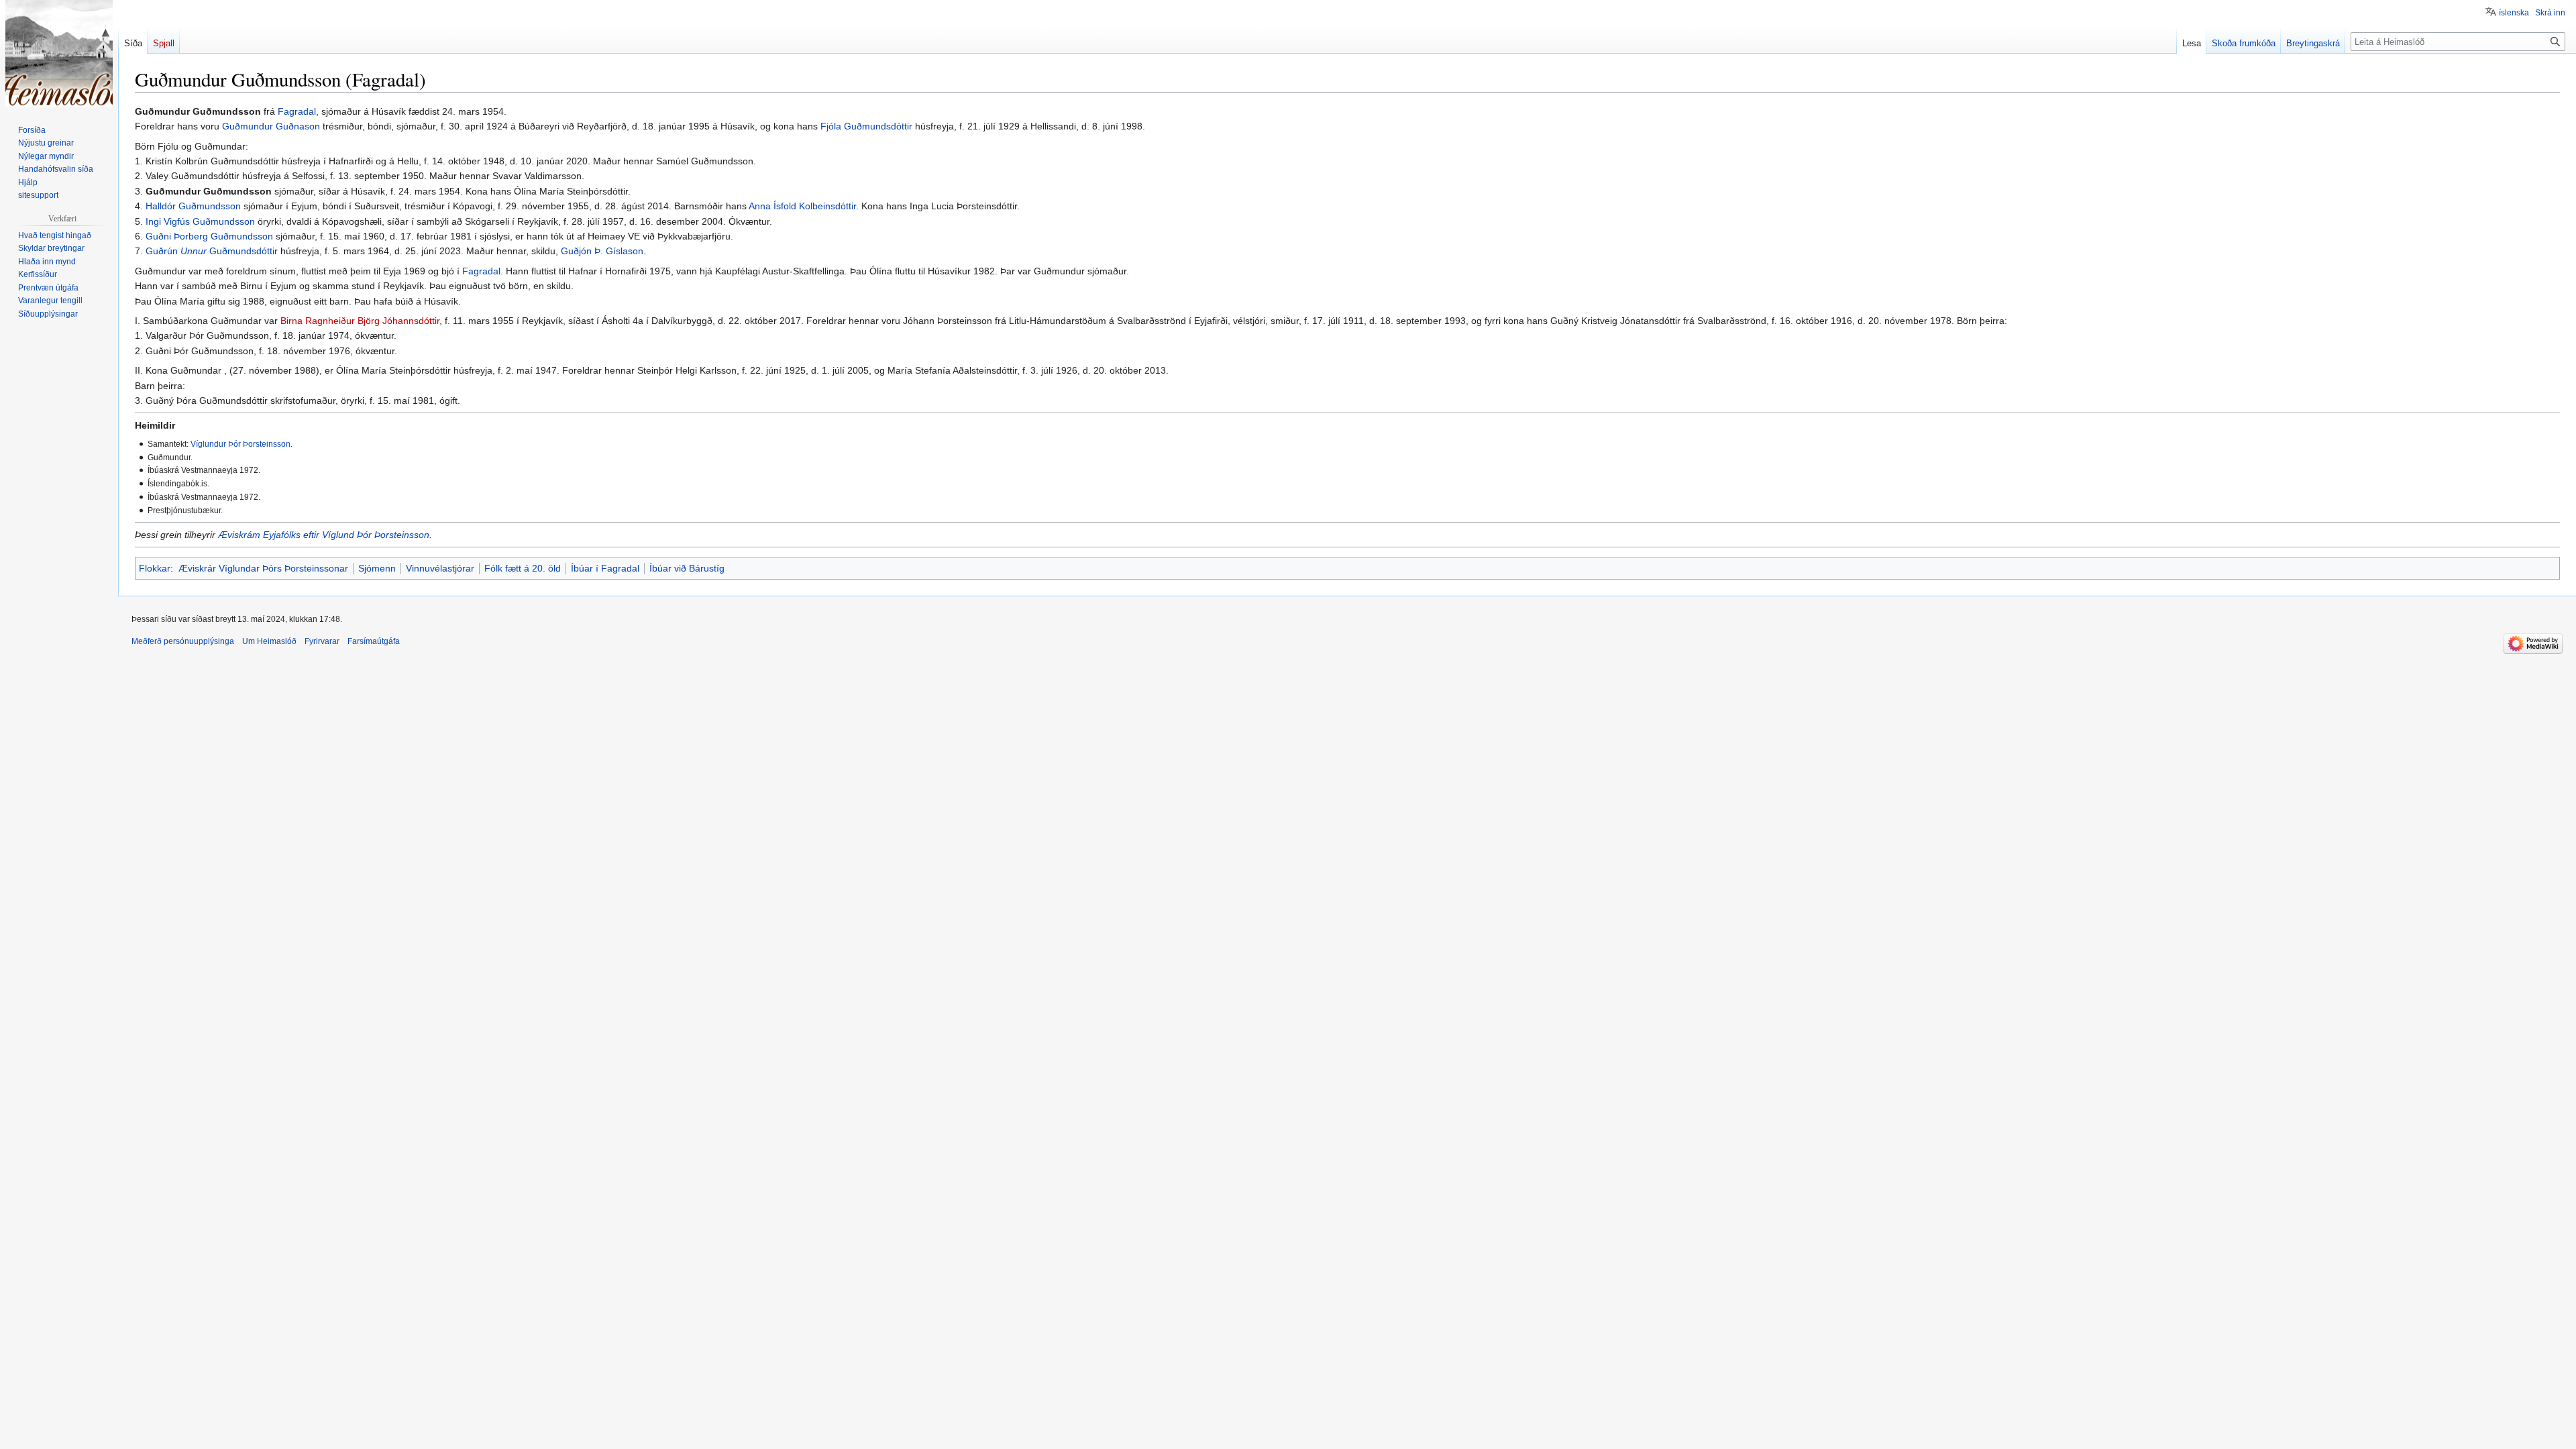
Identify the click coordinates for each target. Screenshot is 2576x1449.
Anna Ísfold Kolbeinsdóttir (802, 206)
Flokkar (155, 568)
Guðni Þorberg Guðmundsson (209, 236)
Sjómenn (377, 568)
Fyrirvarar (322, 641)
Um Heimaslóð (269, 641)
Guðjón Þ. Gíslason (602, 251)
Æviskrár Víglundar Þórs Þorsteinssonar (263, 568)
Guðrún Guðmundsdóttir (212, 251)
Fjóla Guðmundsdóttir (866, 126)
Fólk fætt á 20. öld (523, 568)
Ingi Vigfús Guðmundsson (200, 221)
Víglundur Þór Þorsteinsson (240, 444)
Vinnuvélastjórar (440, 568)
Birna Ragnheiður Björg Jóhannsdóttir (360, 321)
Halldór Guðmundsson (193, 206)
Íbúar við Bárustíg (687, 568)
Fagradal (297, 111)
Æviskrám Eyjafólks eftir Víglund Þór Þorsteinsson (324, 535)
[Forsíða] (59, 54)
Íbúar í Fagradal (605, 568)
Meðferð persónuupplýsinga (183, 641)
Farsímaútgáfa (374, 641)
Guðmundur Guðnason (271, 126)
